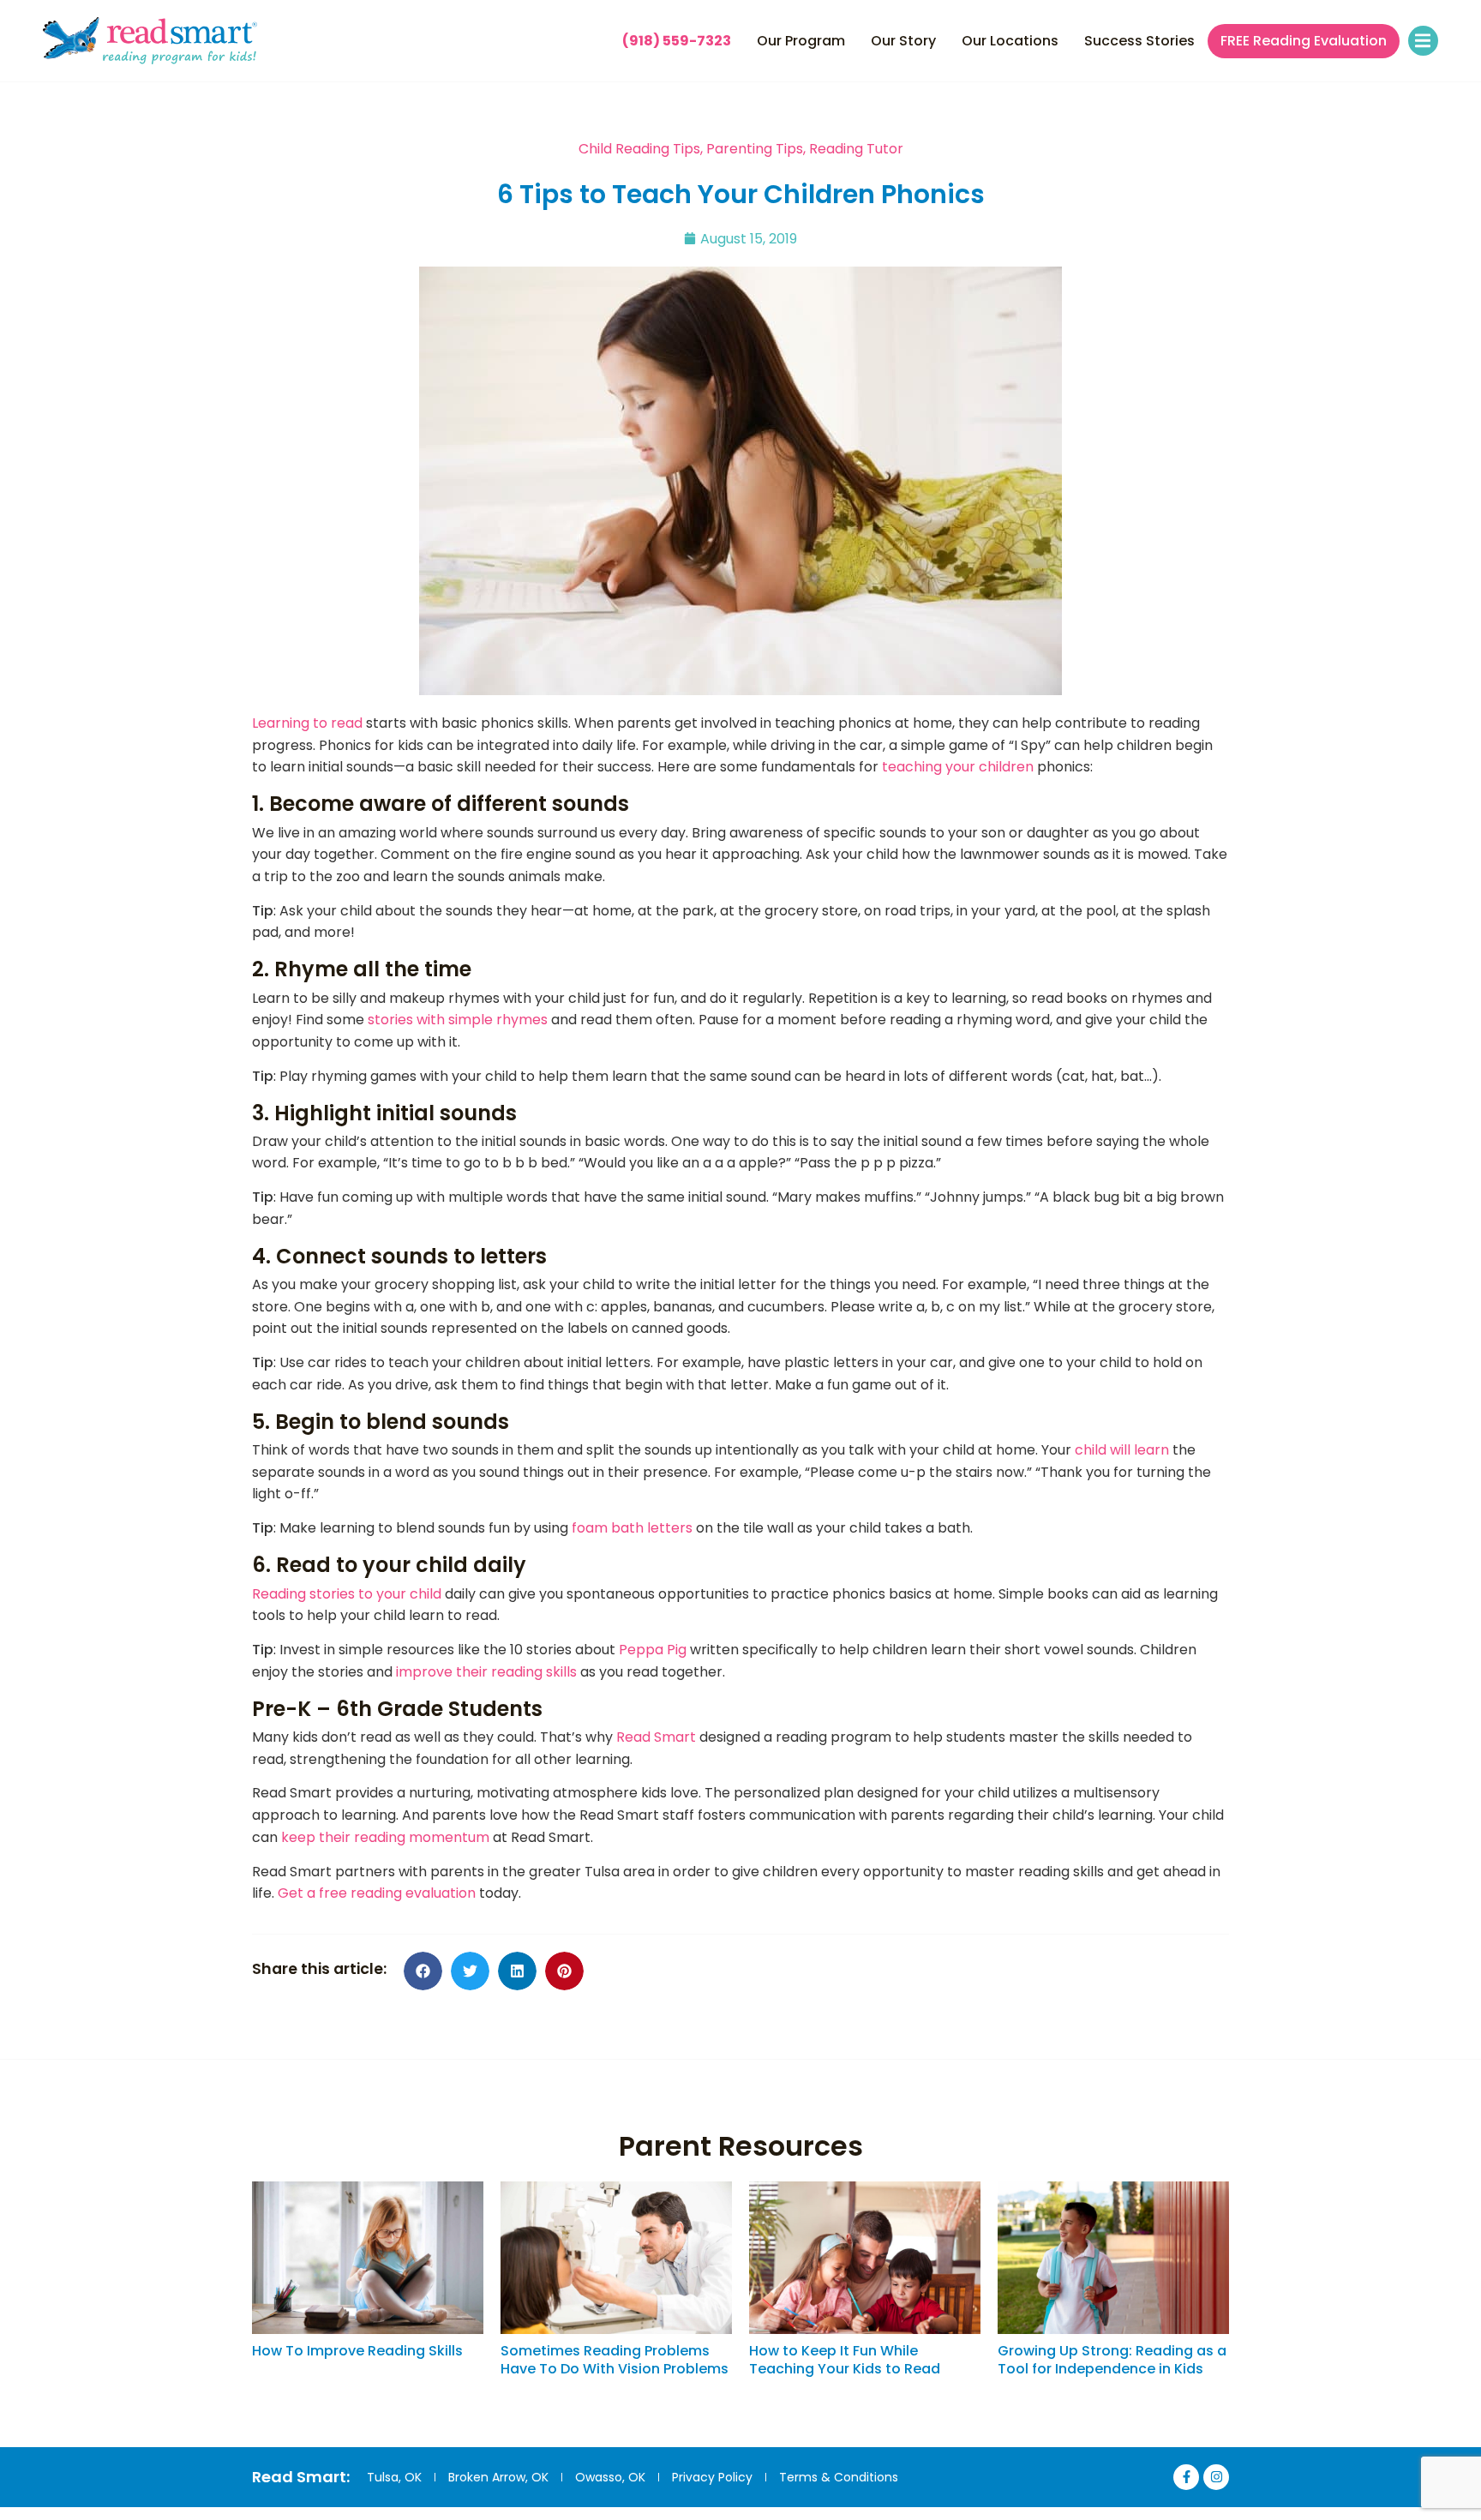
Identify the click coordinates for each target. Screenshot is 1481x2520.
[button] (1423, 41)
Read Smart (656, 1737)
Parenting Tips (755, 149)
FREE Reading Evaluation (1304, 41)
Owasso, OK (610, 2477)
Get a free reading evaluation (377, 1893)
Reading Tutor (856, 149)
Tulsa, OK (394, 2477)
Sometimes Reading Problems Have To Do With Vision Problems (615, 2360)
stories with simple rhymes (458, 1020)
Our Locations (1010, 41)
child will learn (1122, 1450)
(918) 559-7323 (677, 41)
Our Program (801, 41)
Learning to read (307, 723)
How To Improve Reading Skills (357, 2351)
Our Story (903, 41)
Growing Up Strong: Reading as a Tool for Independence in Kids (1112, 2360)
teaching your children (958, 767)
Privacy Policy (712, 2477)
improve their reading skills (486, 1672)
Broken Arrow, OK (498, 2477)
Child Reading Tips (639, 149)
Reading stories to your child (347, 1594)
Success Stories (1139, 41)
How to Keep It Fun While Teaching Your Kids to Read (845, 2360)
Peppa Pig (653, 1650)
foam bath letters (632, 1528)
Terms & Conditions (839, 2477)
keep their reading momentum (385, 1837)
